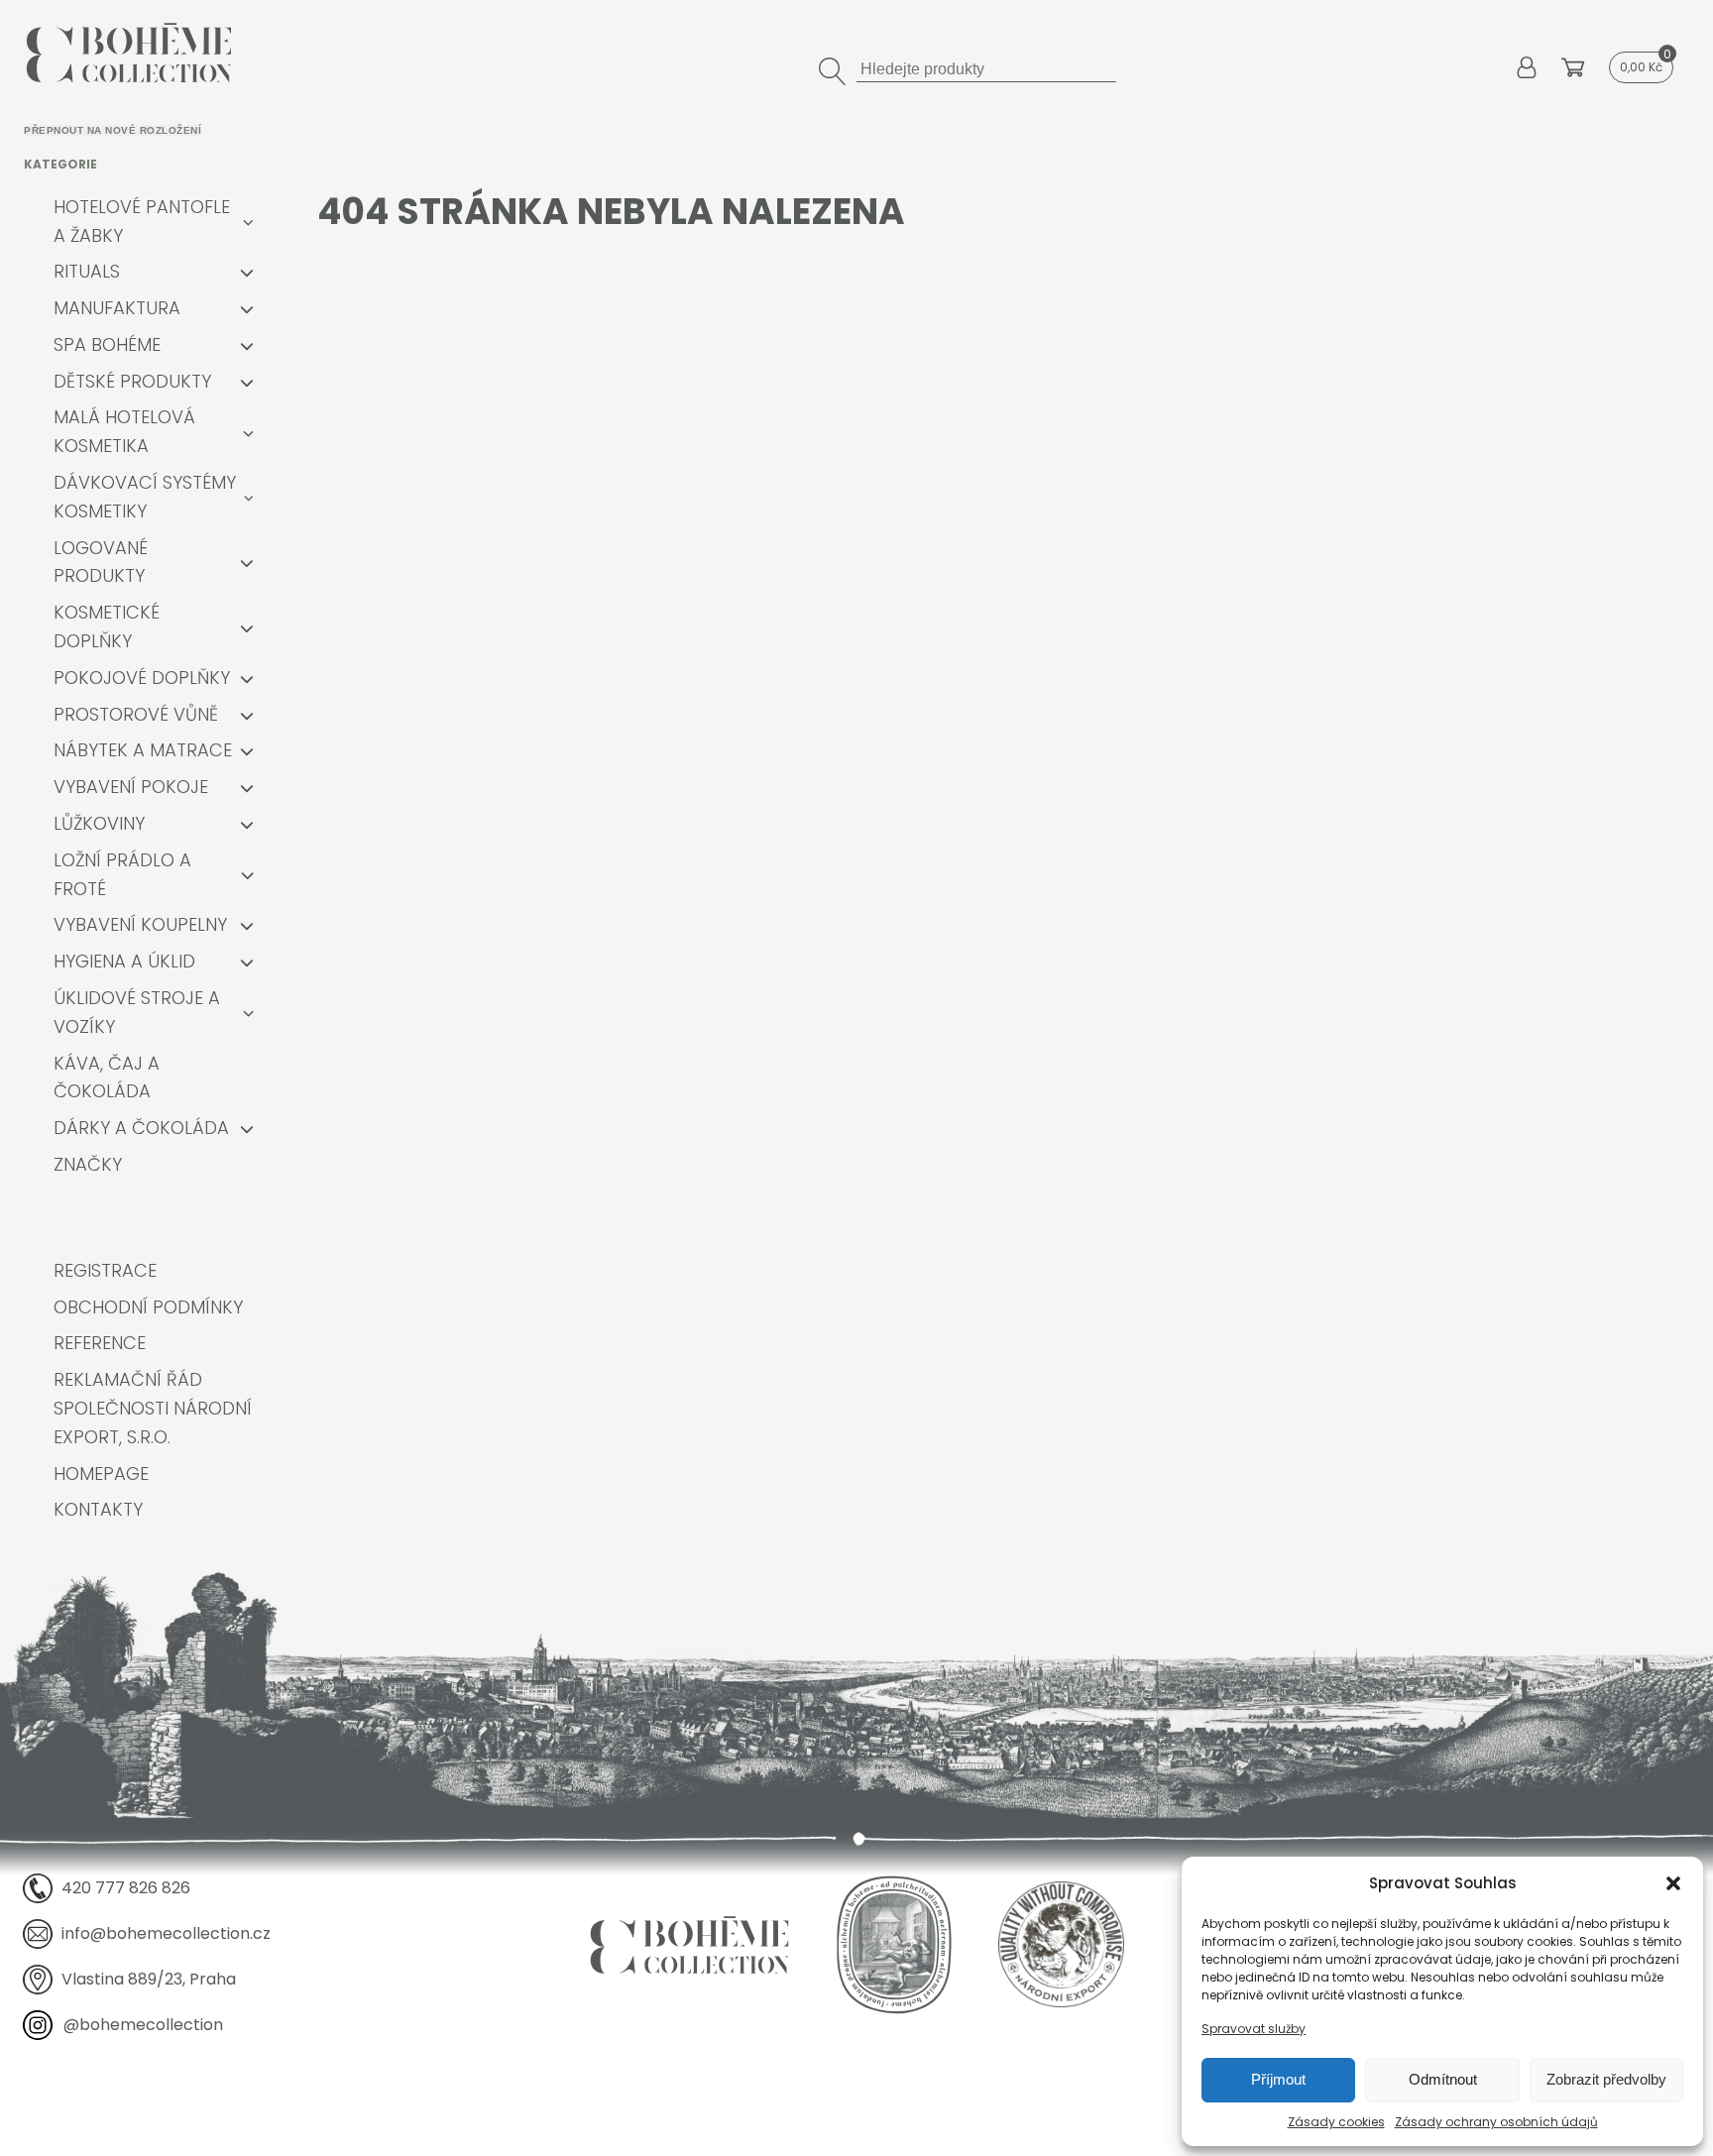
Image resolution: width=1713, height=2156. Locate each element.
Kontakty (98, 1509)
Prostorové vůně (136, 714)
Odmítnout (1443, 2079)
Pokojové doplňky (142, 678)
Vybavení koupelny (140, 924)
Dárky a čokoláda (141, 1128)
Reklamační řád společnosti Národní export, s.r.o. (153, 1408)
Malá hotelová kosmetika (124, 431)
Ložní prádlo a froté (122, 874)
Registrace (105, 1270)
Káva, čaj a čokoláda (107, 1078)
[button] (1673, 1883)
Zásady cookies (1336, 2122)
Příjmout (1278, 2079)
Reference (100, 1343)
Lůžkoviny (99, 823)
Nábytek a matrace (143, 750)
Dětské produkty (132, 381)
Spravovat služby (1254, 2029)
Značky (88, 1164)
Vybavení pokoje (131, 787)
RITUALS (87, 271)
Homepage (101, 1474)
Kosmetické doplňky (107, 626)
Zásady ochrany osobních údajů (1496, 2122)
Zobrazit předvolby (1606, 2079)
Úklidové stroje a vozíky (137, 1012)
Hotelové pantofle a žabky (142, 221)
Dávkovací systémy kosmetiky (145, 497)
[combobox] (986, 67)
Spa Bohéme (107, 344)
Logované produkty (101, 562)
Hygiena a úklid (124, 961)
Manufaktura (117, 308)
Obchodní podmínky (148, 1307)
